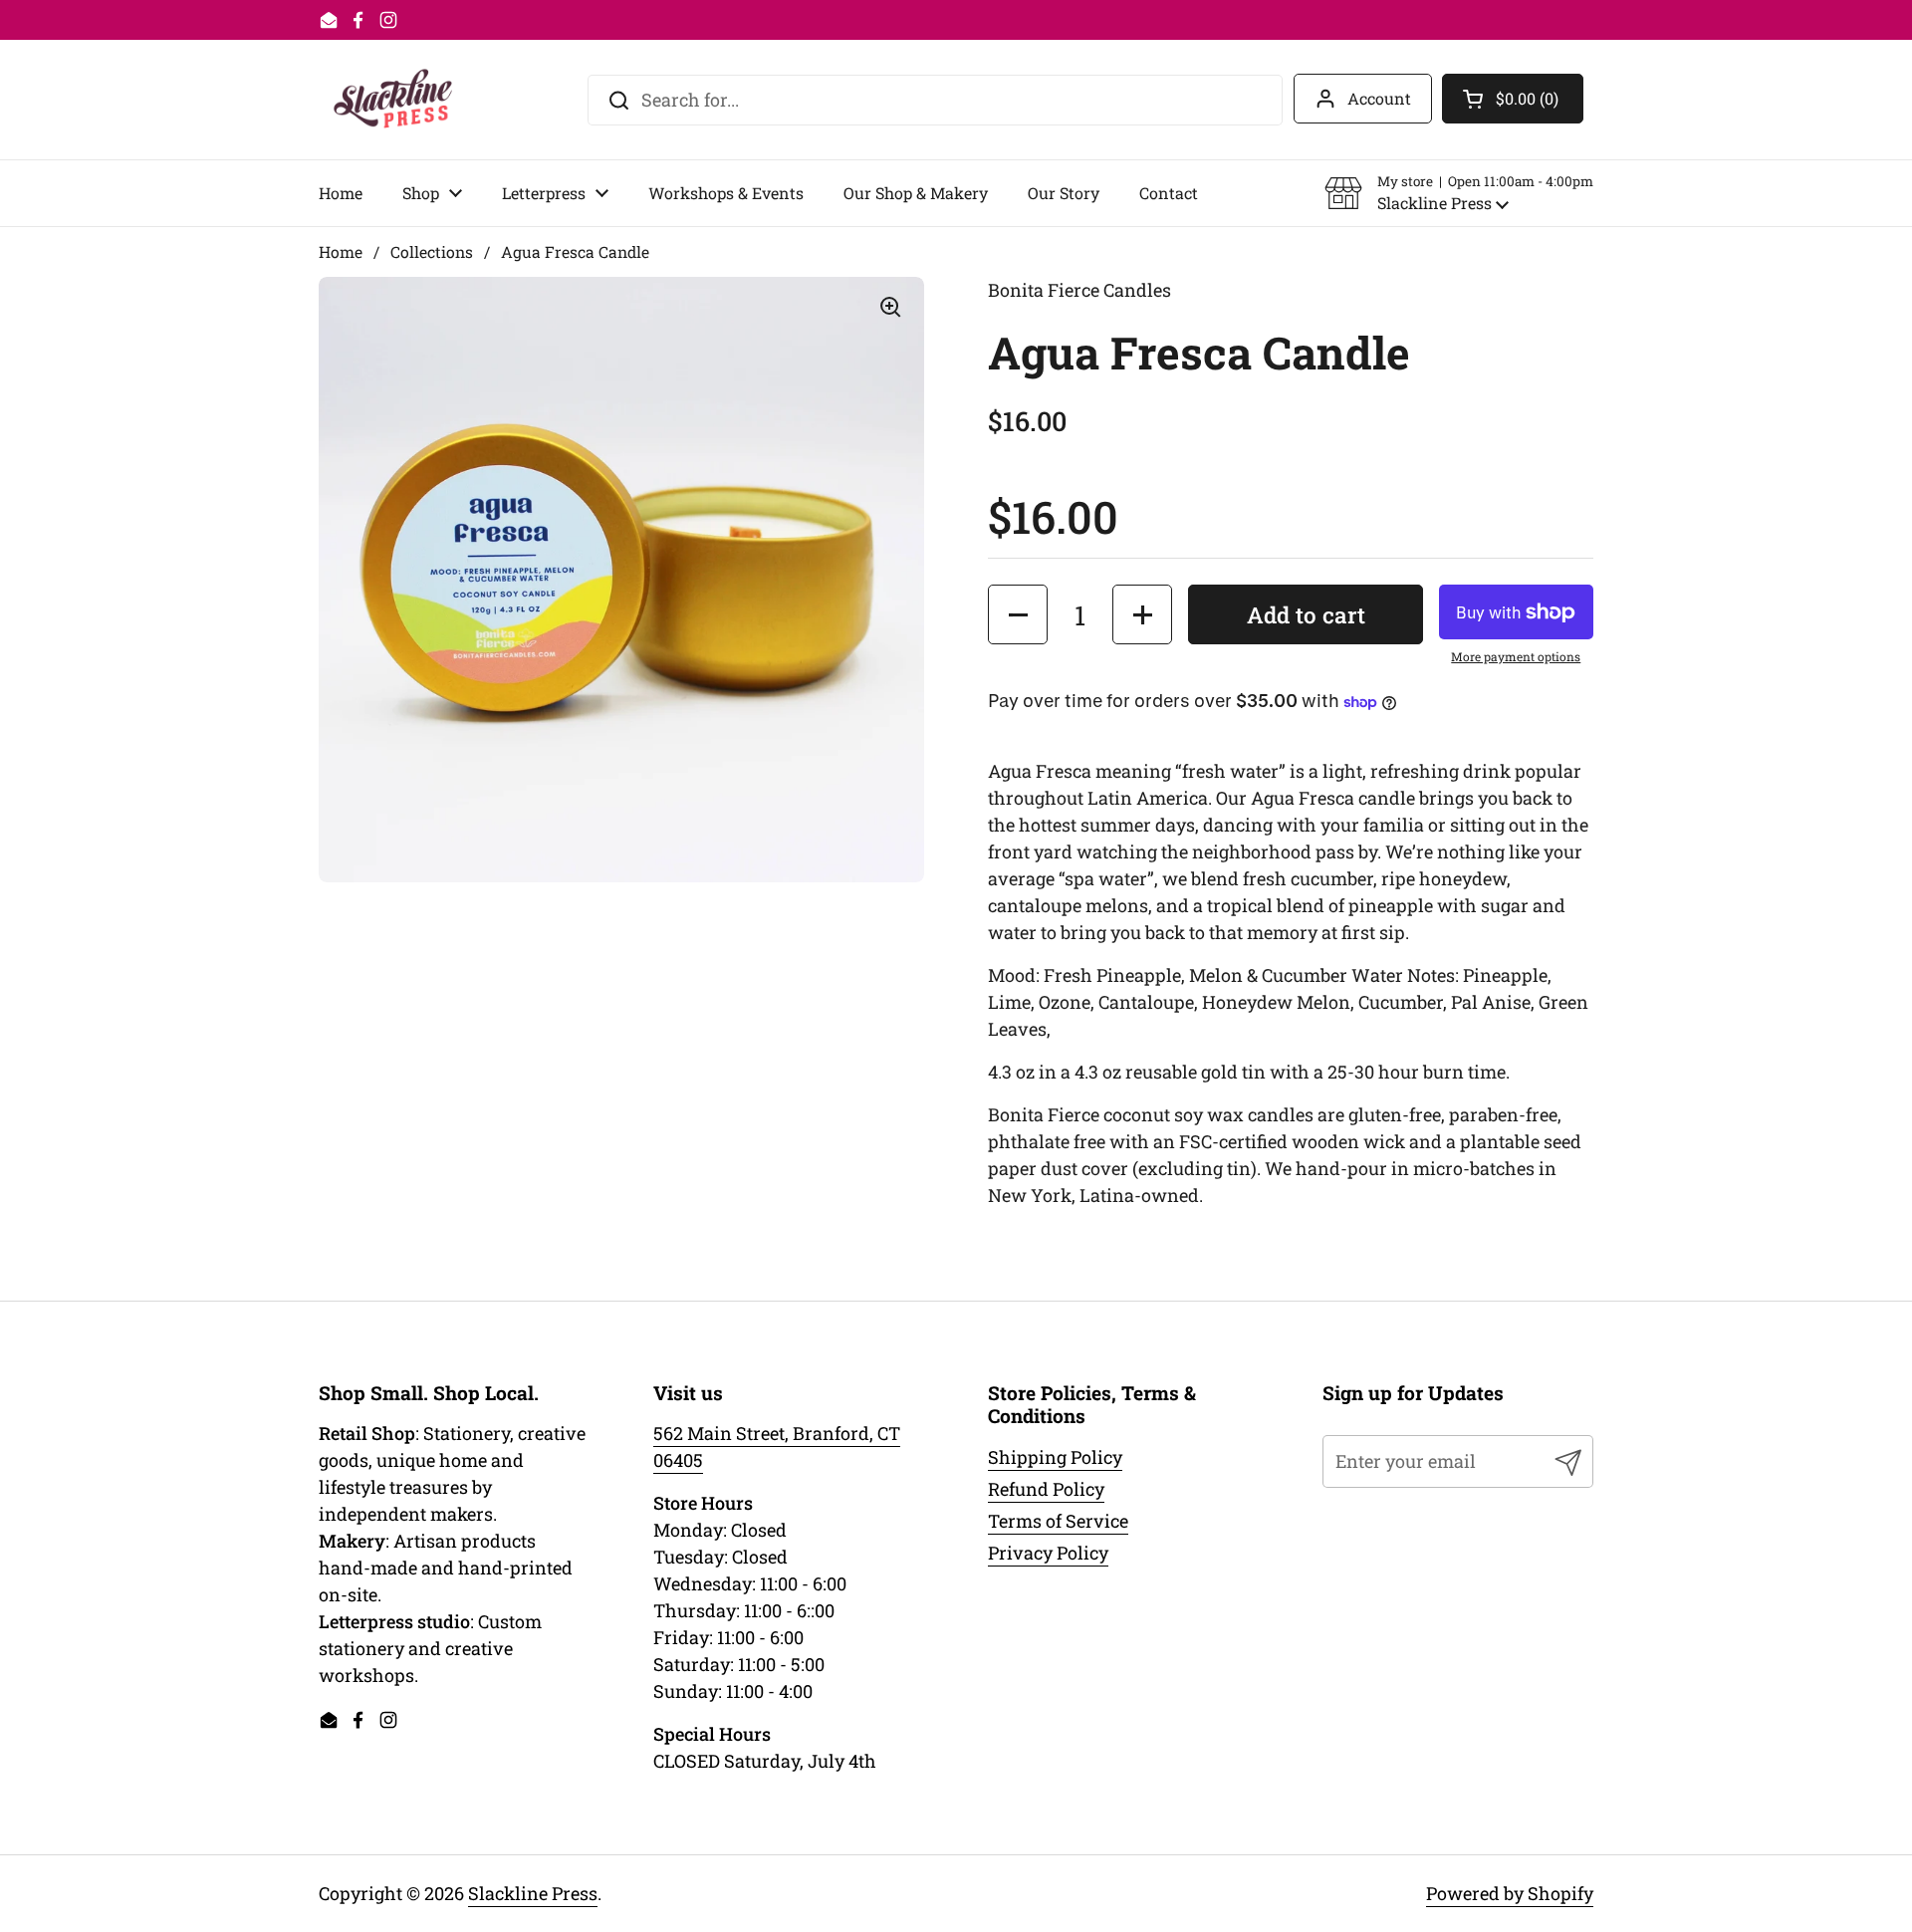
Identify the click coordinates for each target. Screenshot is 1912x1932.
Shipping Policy (1055, 1457)
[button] (1459, 193)
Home (341, 251)
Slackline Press (533, 1893)
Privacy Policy (1048, 1553)
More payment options (1516, 656)
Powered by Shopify (1510, 1893)
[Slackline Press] (393, 100)
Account (1379, 98)
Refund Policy (1046, 1489)
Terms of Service (1058, 1521)
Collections (432, 251)
